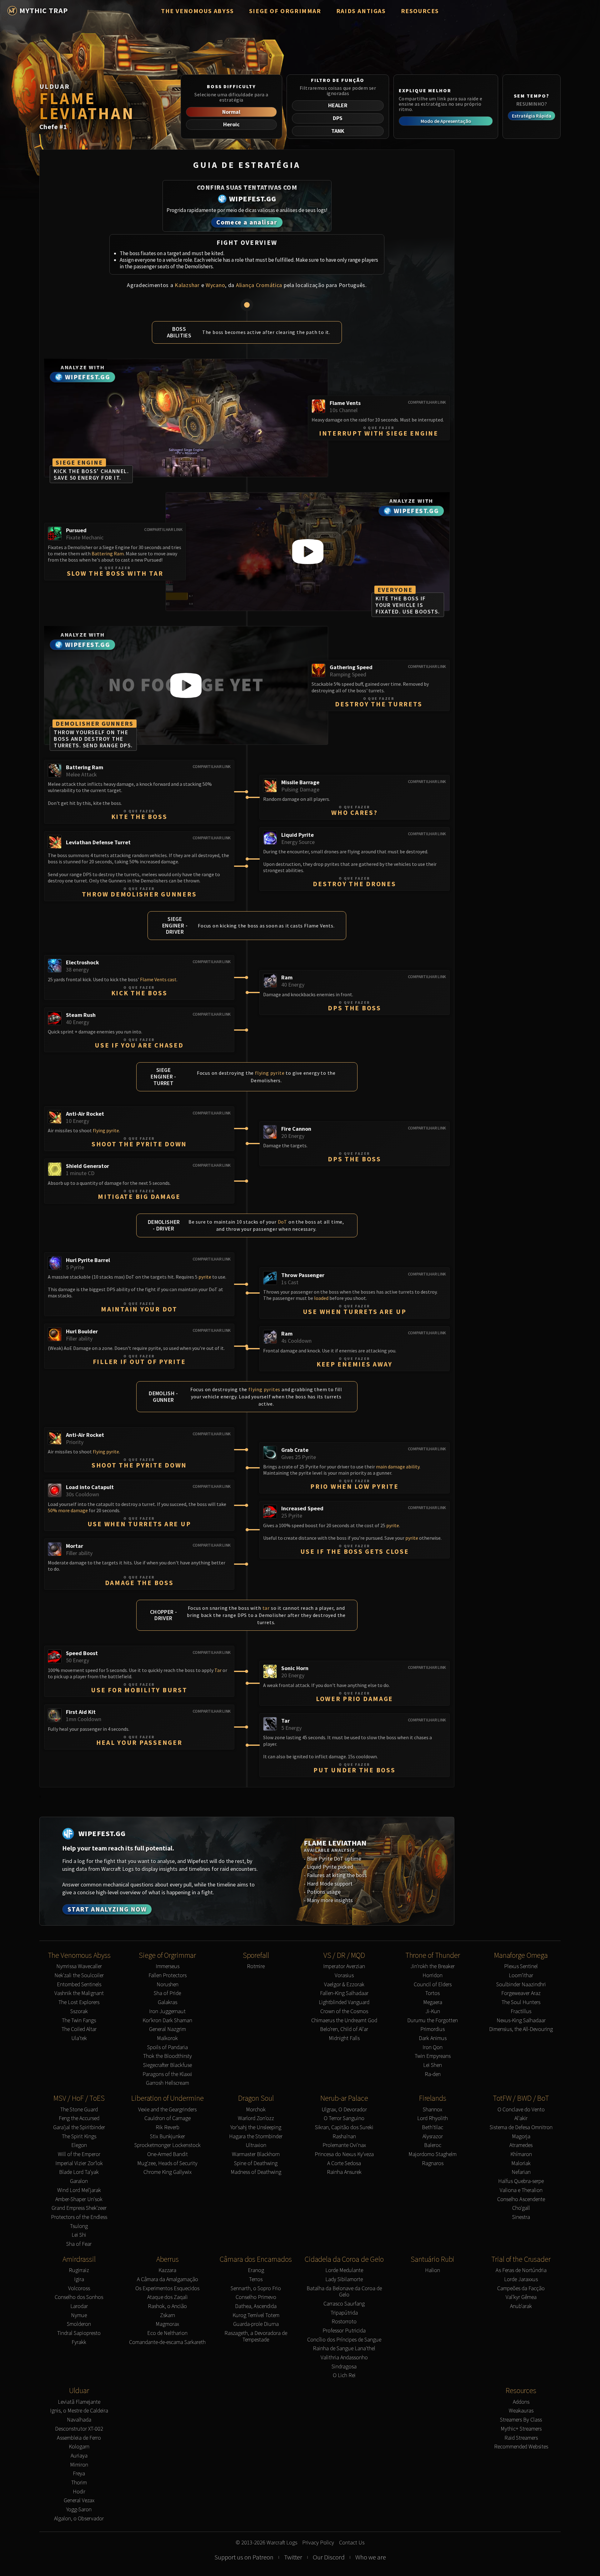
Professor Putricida (344, 2331)
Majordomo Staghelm (432, 2154)
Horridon (432, 1975)
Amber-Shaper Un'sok (79, 2199)
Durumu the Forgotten (432, 2020)
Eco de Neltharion (167, 2333)
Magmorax (167, 2324)
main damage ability (398, 1467)
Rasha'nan (344, 2137)
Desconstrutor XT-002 (79, 2429)
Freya (79, 2474)
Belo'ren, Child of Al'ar (344, 2029)
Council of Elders (433, 1985)
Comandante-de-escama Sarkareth (167, 2342)
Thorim (79, 2483)
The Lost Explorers (79, 2002)
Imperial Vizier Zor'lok (79, 2163)
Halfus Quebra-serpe (521, 2181)
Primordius (432, 2029)
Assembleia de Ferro (79, 2438)
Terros (256, 2279)
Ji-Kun (433, 2011)
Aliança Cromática (259, 285)
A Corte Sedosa (344, 2163)
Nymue (79, 2315)
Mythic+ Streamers (521, 2429)
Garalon (79, 2181)
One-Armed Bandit (167, 2154)
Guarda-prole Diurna (256, 2324)
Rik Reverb (167, 2127)
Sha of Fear (79, 2244)
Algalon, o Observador (79, 2519)
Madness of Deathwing (256, 2172)
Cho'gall (521, 2208)
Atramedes (521, 2145)
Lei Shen (432, 2065)
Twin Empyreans (433, 2056)
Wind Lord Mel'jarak (79, 2190)
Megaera (433, 2002)
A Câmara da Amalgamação (167, 2279)
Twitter (293, 2557)
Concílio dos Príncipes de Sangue (344, 2340)
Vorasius (344, 1975)
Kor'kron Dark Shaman (167, 2020)
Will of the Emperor (79, 2154)
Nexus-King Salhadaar (521, 2020)
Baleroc (433, 2145)
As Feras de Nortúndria (521, 2270)
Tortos (432, 1993)
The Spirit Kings (79, 2137)
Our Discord (329, 2557)
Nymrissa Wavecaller (79, 1966)
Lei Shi (79, 2235)
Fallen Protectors (167, 1975)
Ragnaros (433, 2163)
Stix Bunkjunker (167, 2137)
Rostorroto (344, 2322)
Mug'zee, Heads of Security (167, 2163)
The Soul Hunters (521, 2002)
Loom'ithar (521, 1975)
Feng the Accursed (79, 2118)
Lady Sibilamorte (344, 2279)
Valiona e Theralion (521, 2190)
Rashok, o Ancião (167, 2306)
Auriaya (79, 2456)
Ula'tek (79, 2038)
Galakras (167, 2002)
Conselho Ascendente (521, 2199)
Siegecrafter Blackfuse (167, 2065)
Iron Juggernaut (167, 2011)
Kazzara (167, 2270)
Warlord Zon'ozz (256, 2118)
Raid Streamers (521, 2438)
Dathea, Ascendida (256, 2306)
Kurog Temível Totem (256, 2315)
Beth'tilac (432, 2127)
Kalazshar (187, 285)
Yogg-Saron (79, 2510)
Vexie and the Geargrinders (167, 2110)
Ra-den (433, 2074)
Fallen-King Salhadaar (344, 1993)
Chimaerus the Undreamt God (344, 2020)
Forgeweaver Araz (521, 1993)
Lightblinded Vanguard (344, 2002)
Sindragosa (344, 2367)
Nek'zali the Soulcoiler (79, 1975)
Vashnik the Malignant (79, 1993)
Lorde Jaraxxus (521, 2279)
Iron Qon (432, 2047)
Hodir (79, 2492)
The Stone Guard (79, 2110)
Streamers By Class (521, 2420)
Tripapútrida (344, 2313)
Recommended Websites (521, 2447)
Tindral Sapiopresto (79, 2333)
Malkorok (167, 2038)
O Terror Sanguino (344, 2118)
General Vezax (79, 2500)
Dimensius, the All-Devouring (521, 2029)
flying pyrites (264, 1389)
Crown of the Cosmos (344, 2011)
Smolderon (79, 2324)
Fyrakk (79, 2342)
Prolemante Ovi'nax (344, 2145)
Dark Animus (433, 2038)
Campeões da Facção (521, 2288)
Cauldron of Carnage (167, 2118)
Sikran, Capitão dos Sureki (344, 2127)
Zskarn (167, 2315)
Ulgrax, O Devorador (344, 2110)
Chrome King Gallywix (167, 2172)
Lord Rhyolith (432, 2118)
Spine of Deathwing (256, 2163)
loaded (321, 1298)
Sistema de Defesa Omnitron (521, 2127)
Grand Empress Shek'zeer (79, 2208)
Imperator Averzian (344, 1966)
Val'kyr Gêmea (521, 2297)
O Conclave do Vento (521, 2110)
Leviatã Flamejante (79, 2402)
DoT (282, 1222)
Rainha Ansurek (344, 2172)
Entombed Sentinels (79, 1985)
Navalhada (79, 2420)
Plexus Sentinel (521, 1966)
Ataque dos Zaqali (167, 2297)
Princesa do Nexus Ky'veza (344, 2154)
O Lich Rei (344, 2375)
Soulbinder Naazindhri (521, 1985)
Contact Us (352, 2543)
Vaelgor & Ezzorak (344, 1985)
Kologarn (79, 2447)
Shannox (432, 2110)
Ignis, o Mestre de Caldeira (79, 2411)
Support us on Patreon (244, 2557)
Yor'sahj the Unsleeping (256, 2127)
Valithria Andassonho (344, 2358)
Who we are (371, 2557)
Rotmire (256, 1966)
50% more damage (68, 1510)
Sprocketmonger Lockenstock (167, 2145)
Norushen (167, 1985)
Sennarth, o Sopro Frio (256, 2288)
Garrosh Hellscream (167, 2083)
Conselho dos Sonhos (79, 2297)
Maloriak (521, 2163)
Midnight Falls (344, 2038)
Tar (218, 1670)
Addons (521, 2402)
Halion (432, 2270)
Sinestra (521, 2217)
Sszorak (79, 2011)
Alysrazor (433, 2137)
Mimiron (79, 2465)
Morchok (256, 2110)
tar (266, 1608)
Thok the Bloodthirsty (167, 2056)
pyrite (205, 1277)
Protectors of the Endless (79, 2217)
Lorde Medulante (344, 2270)
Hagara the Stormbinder (256, 2137)
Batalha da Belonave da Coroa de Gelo (344, 2292)
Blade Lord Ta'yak (79, 2172)
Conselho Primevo (256, 2297)
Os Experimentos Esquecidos (167, 2288)
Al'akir (521, 2118)
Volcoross (79, 2288)
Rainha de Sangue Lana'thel (344, 2349)
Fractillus (521, 2011)
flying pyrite (270, 1073)
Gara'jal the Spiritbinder (79, 2127)
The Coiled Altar (79, 2029)
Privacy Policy (318, 2543)
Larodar (79, 2306)
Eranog (256, 2270)
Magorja (521, 2137)
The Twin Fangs (79, 2020)
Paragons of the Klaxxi (167, 2074)
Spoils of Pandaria (167, 2047)
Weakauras (521, 2411)
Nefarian (521, 2172)
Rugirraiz (79, 2270)
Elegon (79, 2145)
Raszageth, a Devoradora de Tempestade (256, 2336)
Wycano (215, 285)
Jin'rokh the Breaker (432, 1966)
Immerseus (167, 1966)
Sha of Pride (167, 1993)
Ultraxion (256, 2145)
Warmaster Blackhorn (256, 2154)
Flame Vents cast (158, 979)
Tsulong (79, 2226)
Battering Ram (108, 553)
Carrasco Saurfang (344, 2304)
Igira (79, 2279)
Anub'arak (521, 2306)
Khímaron (521, 2154)
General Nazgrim (167, 2029)
